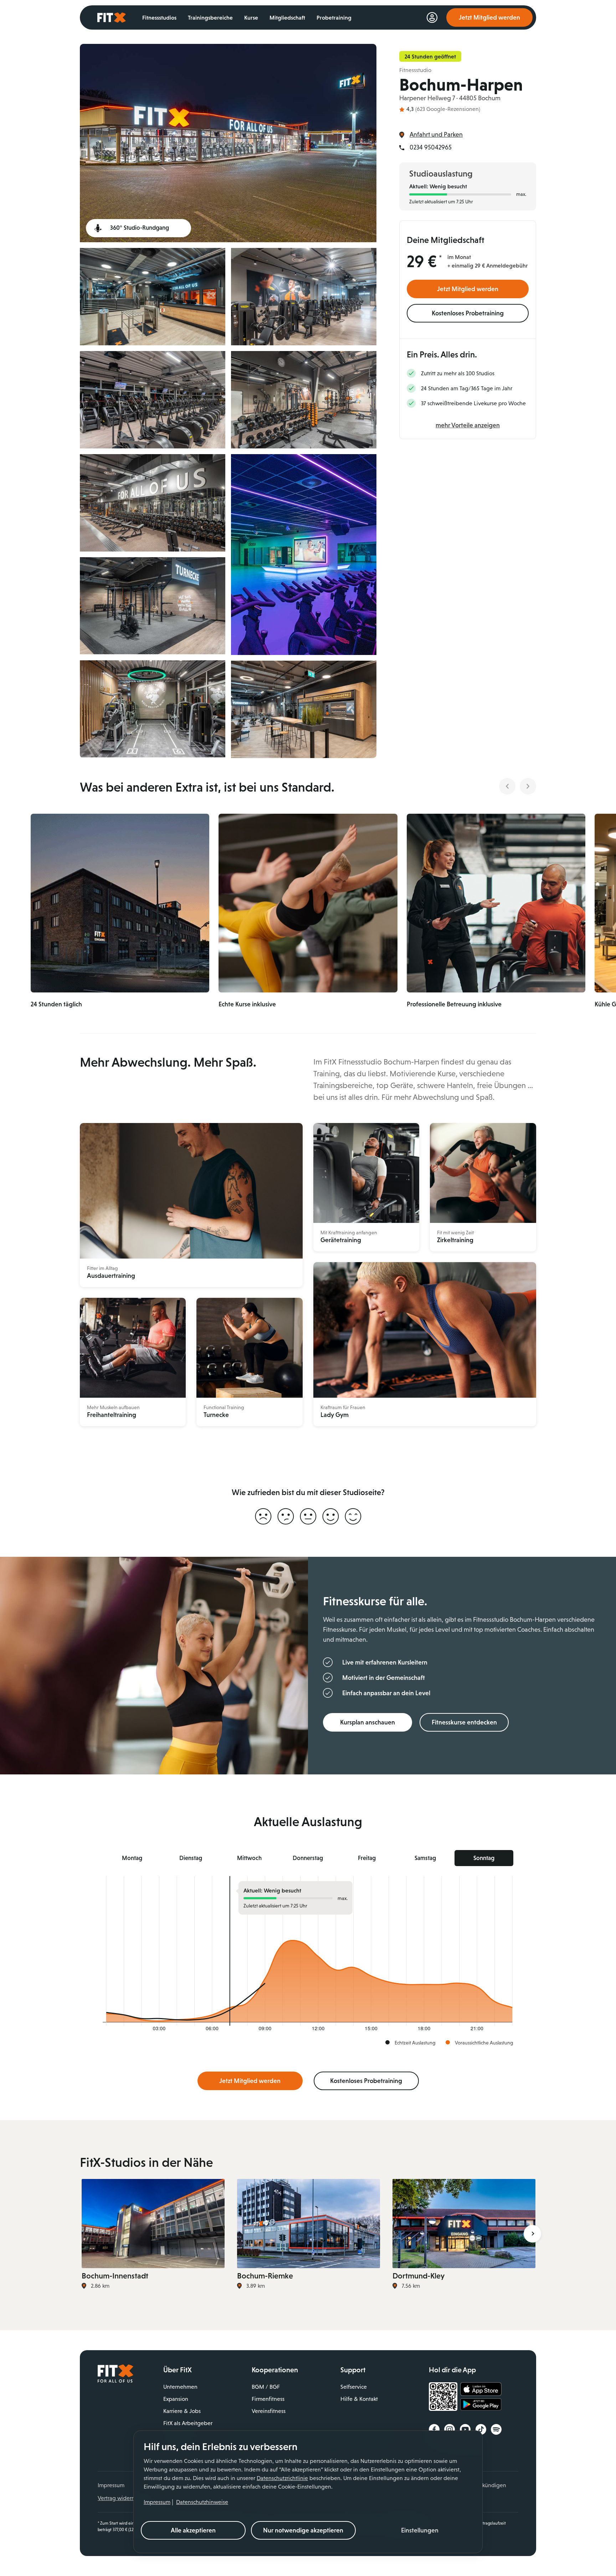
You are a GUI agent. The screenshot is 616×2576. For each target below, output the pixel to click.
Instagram (450, 2429)
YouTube (465, 2429)
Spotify (496, 2429)
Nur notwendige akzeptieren (303, 2530)
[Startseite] (115, 2381)
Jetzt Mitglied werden (468, 289)
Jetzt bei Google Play (481, 2405)
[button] (420, 2530)
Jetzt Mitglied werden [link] (489, 17)
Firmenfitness (268, 2399)
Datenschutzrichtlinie (282, 2478)
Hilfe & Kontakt (359, 2399)
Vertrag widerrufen (121, 2498)
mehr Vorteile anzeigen (468, 425)
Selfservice (354, 2387)
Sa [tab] (425, 1858)
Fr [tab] (367, 1858)
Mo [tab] (132, 1858)
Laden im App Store (481, 2389)
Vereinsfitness (269, 2411)
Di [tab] (191, 1858)
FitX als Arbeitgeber (188, 2423)
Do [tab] (308, 1858)
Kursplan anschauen (368, 1722)
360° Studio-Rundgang (140, 228)
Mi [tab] (249, 1858)
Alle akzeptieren (193, 2530)
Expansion (176, 2399)
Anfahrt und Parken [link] (436, 134)
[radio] (263, 1517)
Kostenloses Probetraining (468, 313)
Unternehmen (180, 2387)
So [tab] (484, 1858)
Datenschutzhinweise (202, 2502)
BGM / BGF (266, 2387)
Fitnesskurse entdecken (464, 1722)
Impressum (157, 2502)
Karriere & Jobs (182, 2411)
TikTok (481, 2429)
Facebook (434, 2429)
